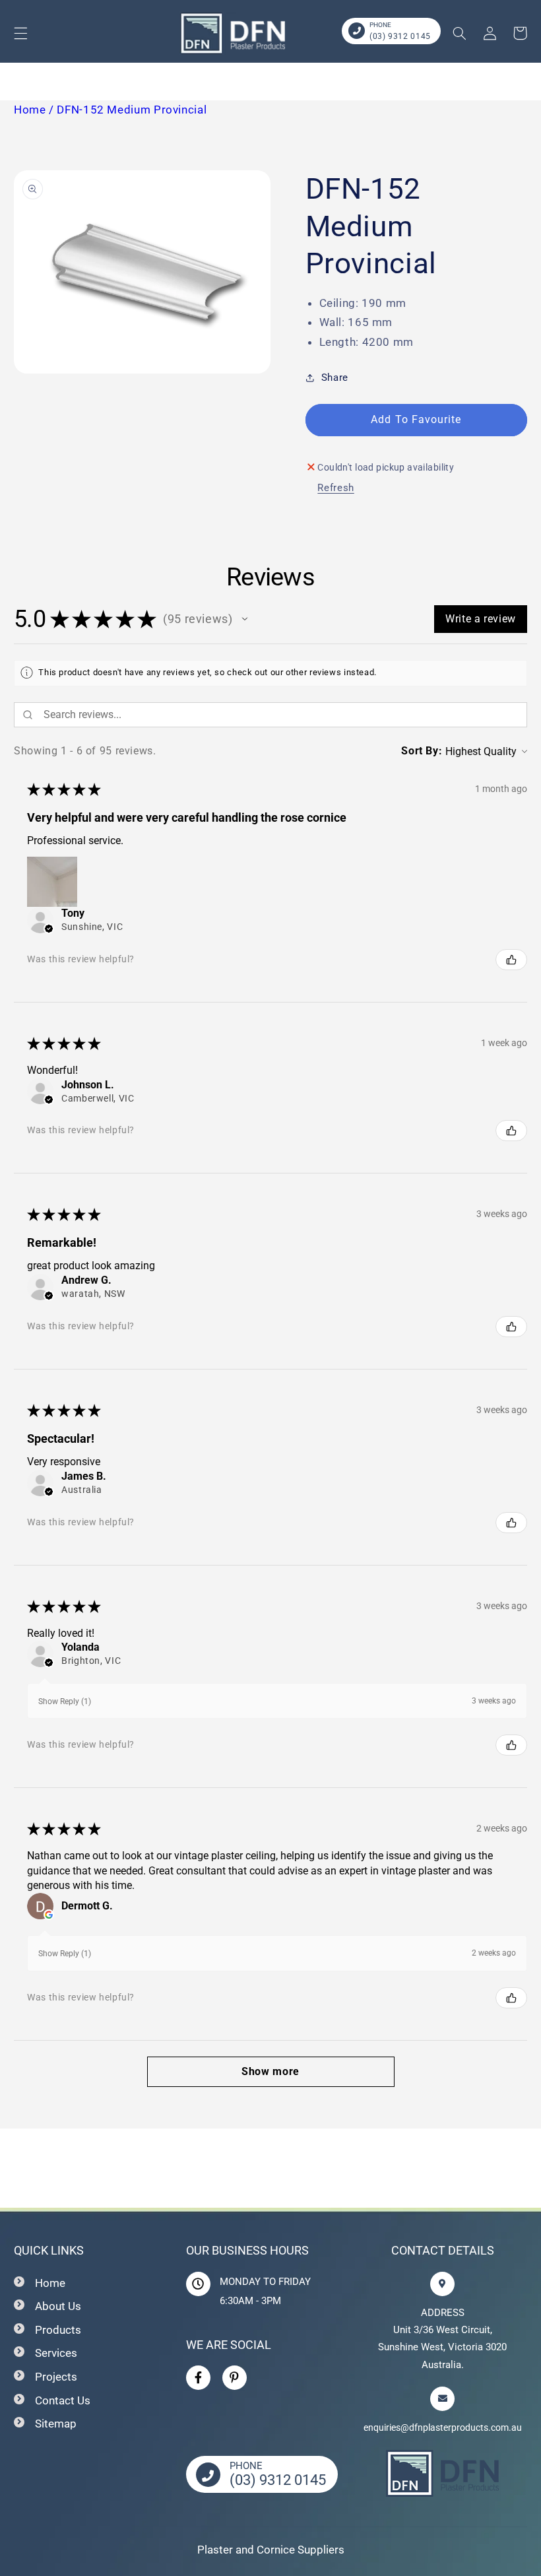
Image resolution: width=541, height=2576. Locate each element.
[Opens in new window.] (49, 1915)
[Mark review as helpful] (511, 960)
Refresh (335, 488)
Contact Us (63, 2400)
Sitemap (56, 2424)
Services (56, 2353)
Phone (380, 25)
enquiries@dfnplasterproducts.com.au (443, 2427)
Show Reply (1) (65, 1701)
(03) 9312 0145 (400, 36)
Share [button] (335, 378)
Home (50, 2283)
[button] (20, 33)
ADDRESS (443, 2313)
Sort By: (422, 751)
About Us (58, 2306)
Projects (56, 2377)
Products (58, 2330)
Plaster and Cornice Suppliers (271, 2550)
